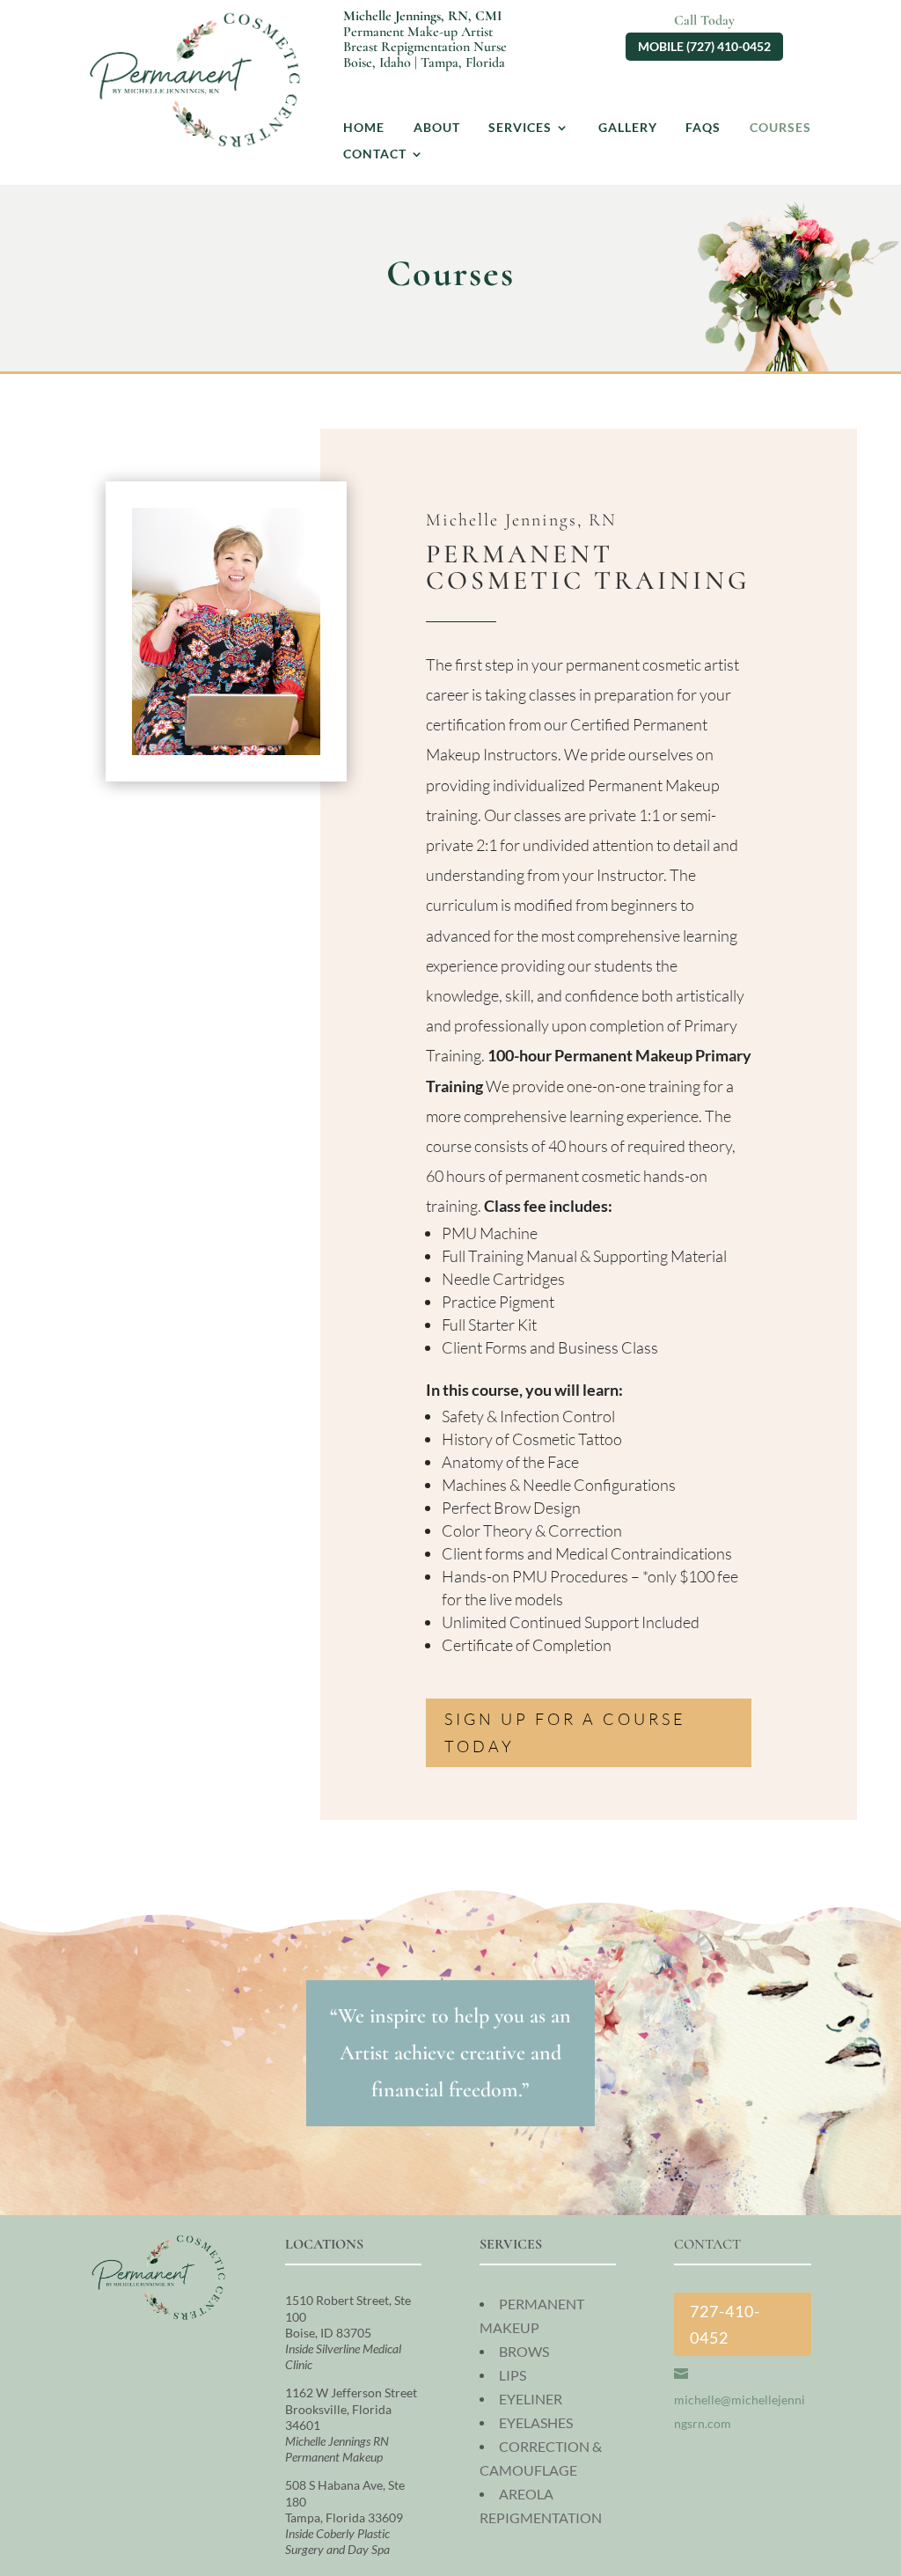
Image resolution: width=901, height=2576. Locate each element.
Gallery (628, 128)
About (437, 128)
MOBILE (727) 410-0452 (704, 46)
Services (520, 128)
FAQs (703, 128)
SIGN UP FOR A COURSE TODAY (565, 1732)
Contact (375, 154)
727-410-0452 (725, 2325)
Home (364, 128)
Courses (780, 128)
